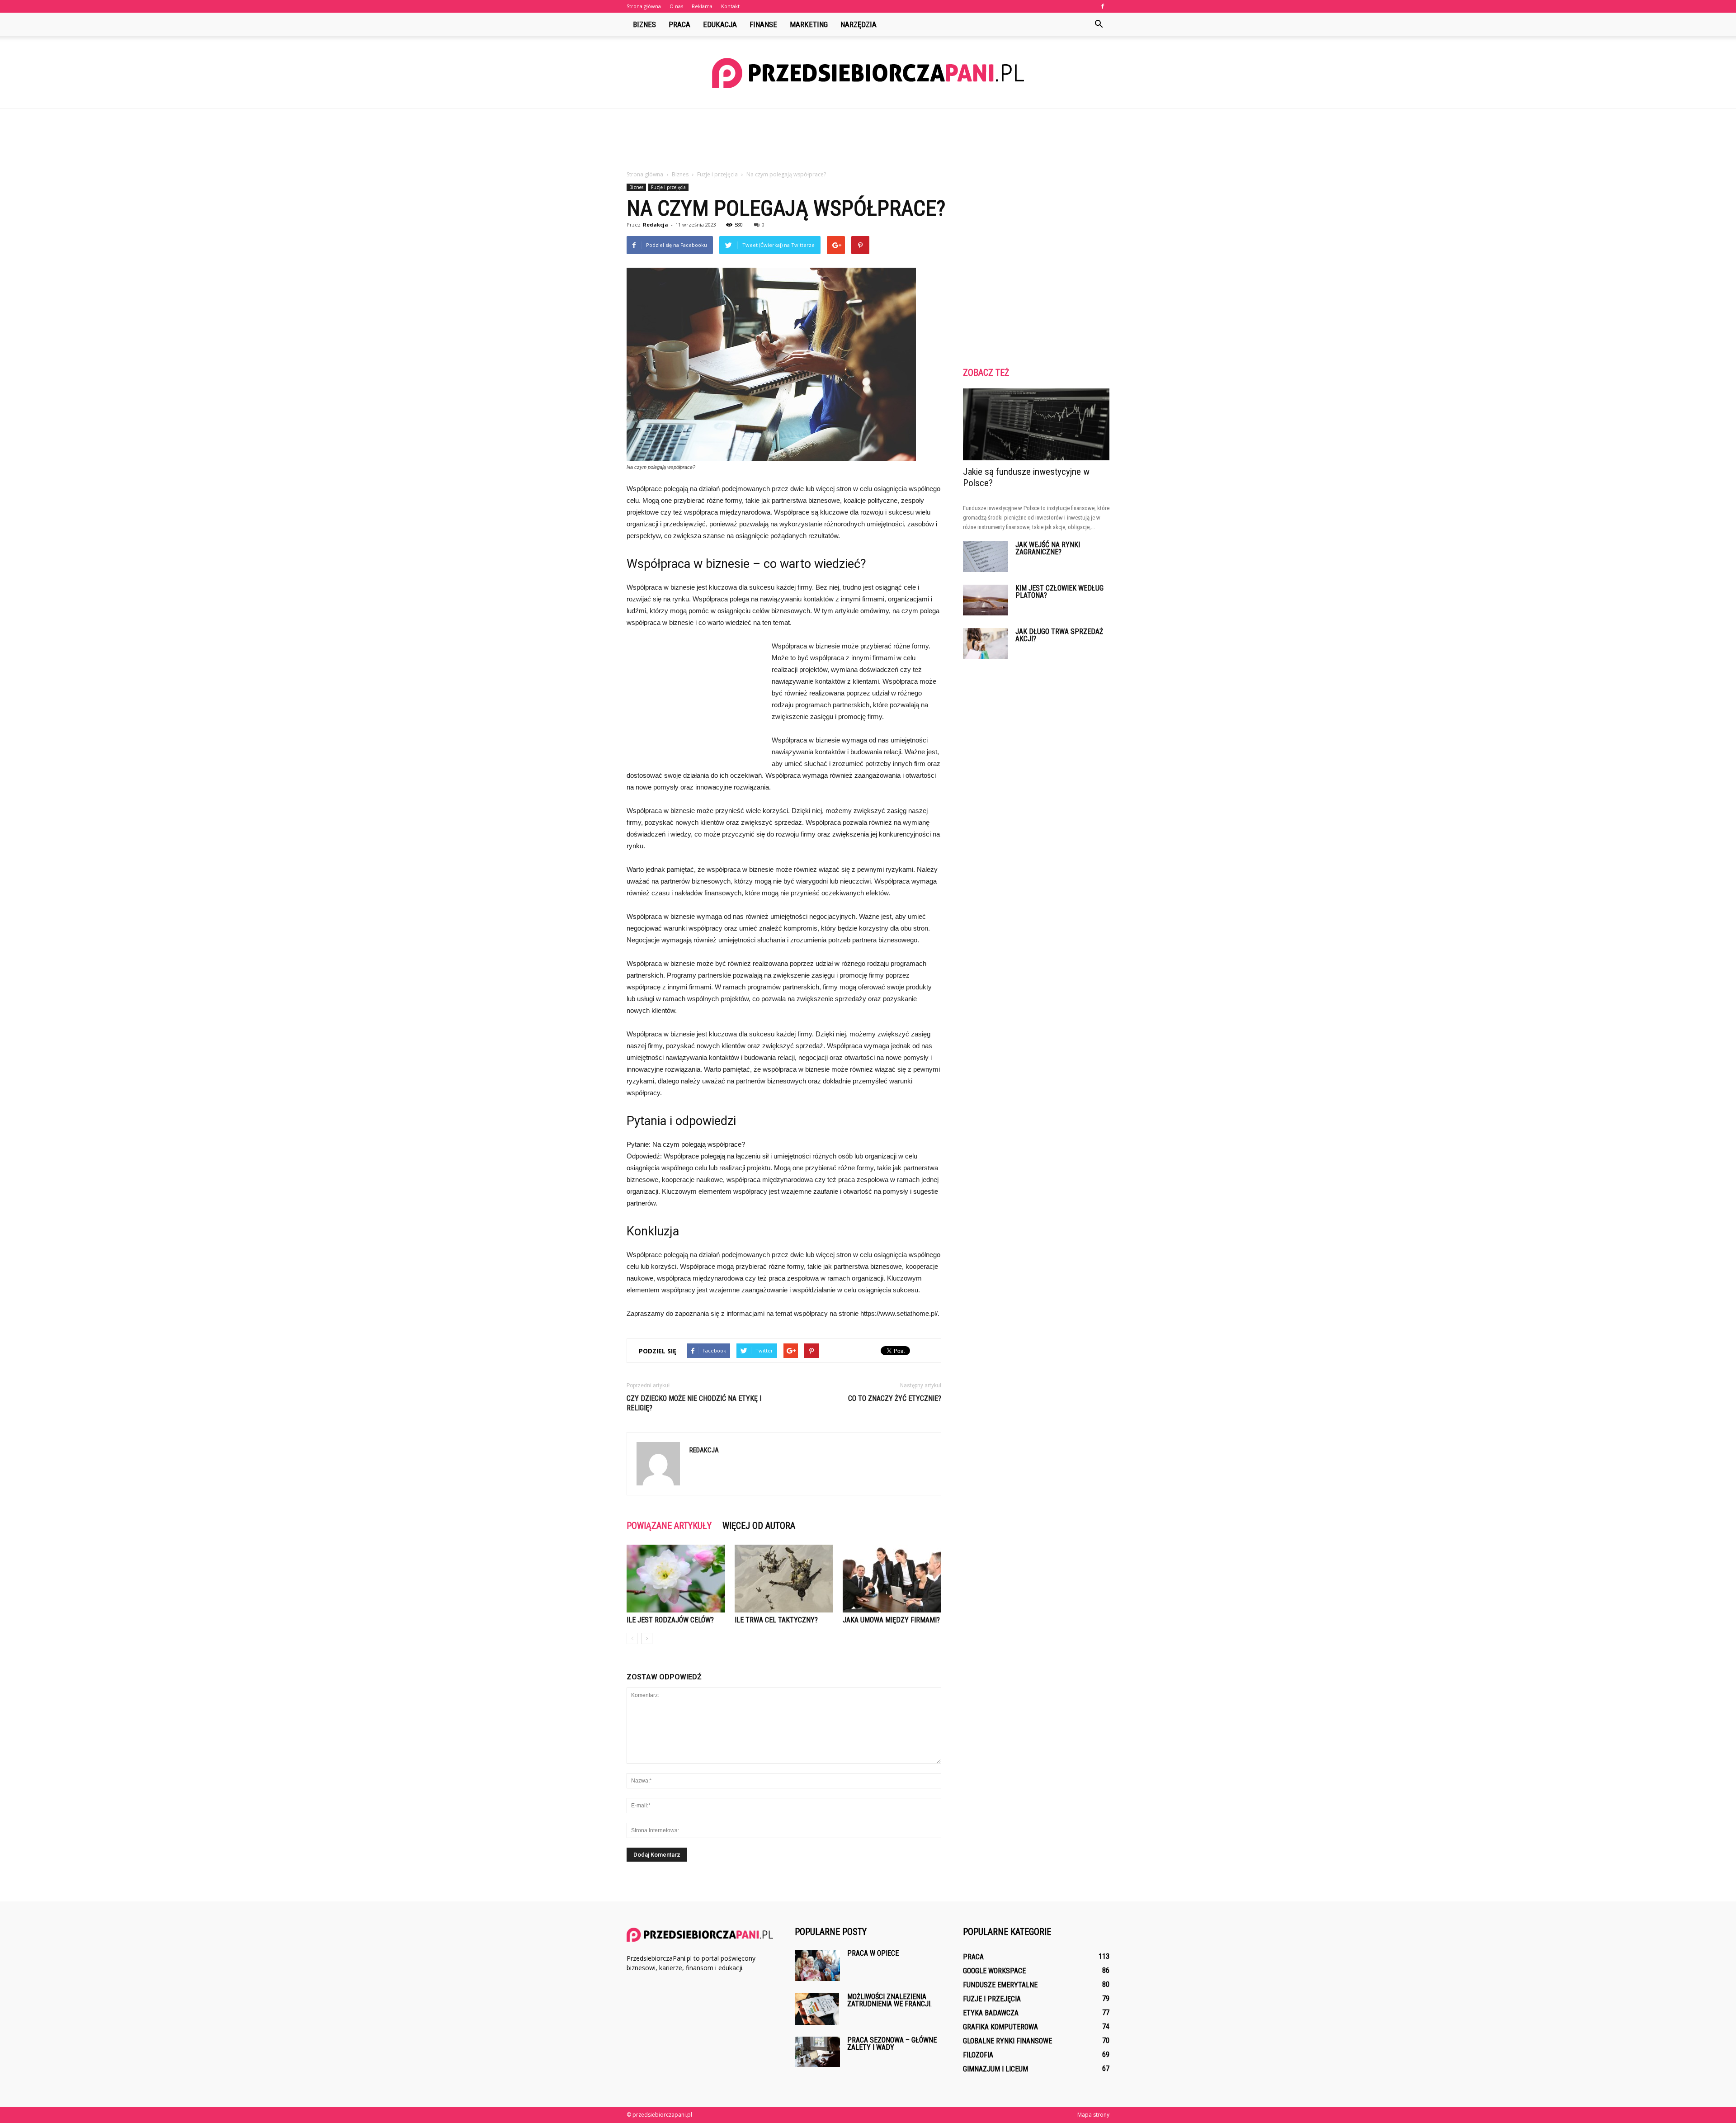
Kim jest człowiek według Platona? (1059, 592)
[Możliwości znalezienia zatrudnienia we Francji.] (817, 2009)
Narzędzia (859, 24)
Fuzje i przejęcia (668, 187)
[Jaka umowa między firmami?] (892, 1579)
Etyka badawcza (991, 2013)
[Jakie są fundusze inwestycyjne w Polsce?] (1036, 424)
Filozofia (978, 2055)
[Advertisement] (868, 140)
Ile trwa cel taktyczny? (776, 1620)
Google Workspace (994, 1971)
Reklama (702, 6)
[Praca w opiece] (817, 1965)
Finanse (763, 24)
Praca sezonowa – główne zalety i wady (892, 2044)
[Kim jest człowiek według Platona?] (986, 600)
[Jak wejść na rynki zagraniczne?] (986, 557)
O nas (676, 6)
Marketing (809, 24)
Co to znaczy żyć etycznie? (895, 1398)
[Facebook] (1103, 6)
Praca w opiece (873, 1953)
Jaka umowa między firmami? (891, 1620)
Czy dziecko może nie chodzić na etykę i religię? (694, 1403)
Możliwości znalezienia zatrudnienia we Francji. (889, 2000)
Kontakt (730, 6)
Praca (679, 24)
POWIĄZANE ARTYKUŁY (669, 1526)
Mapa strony (1093, 2115)
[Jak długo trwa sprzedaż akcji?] (986, 644)
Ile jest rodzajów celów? (670, 1620)
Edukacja (720, 24)
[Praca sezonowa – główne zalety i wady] (817, 2052)
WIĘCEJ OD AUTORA (759, 1526)
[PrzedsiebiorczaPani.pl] (868, 73)
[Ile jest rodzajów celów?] (676, 1579)
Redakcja (656, 225)
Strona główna (644, 6)
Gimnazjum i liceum (995, 2069)
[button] (1099, 24)
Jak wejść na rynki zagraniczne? (1048, 548)
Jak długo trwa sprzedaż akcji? (1059, 635)
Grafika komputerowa (1000, 2027)
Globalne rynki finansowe (1007, 2041)
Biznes (644, 24)
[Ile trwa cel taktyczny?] (784, 1579)
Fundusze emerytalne (1000, 1985)
